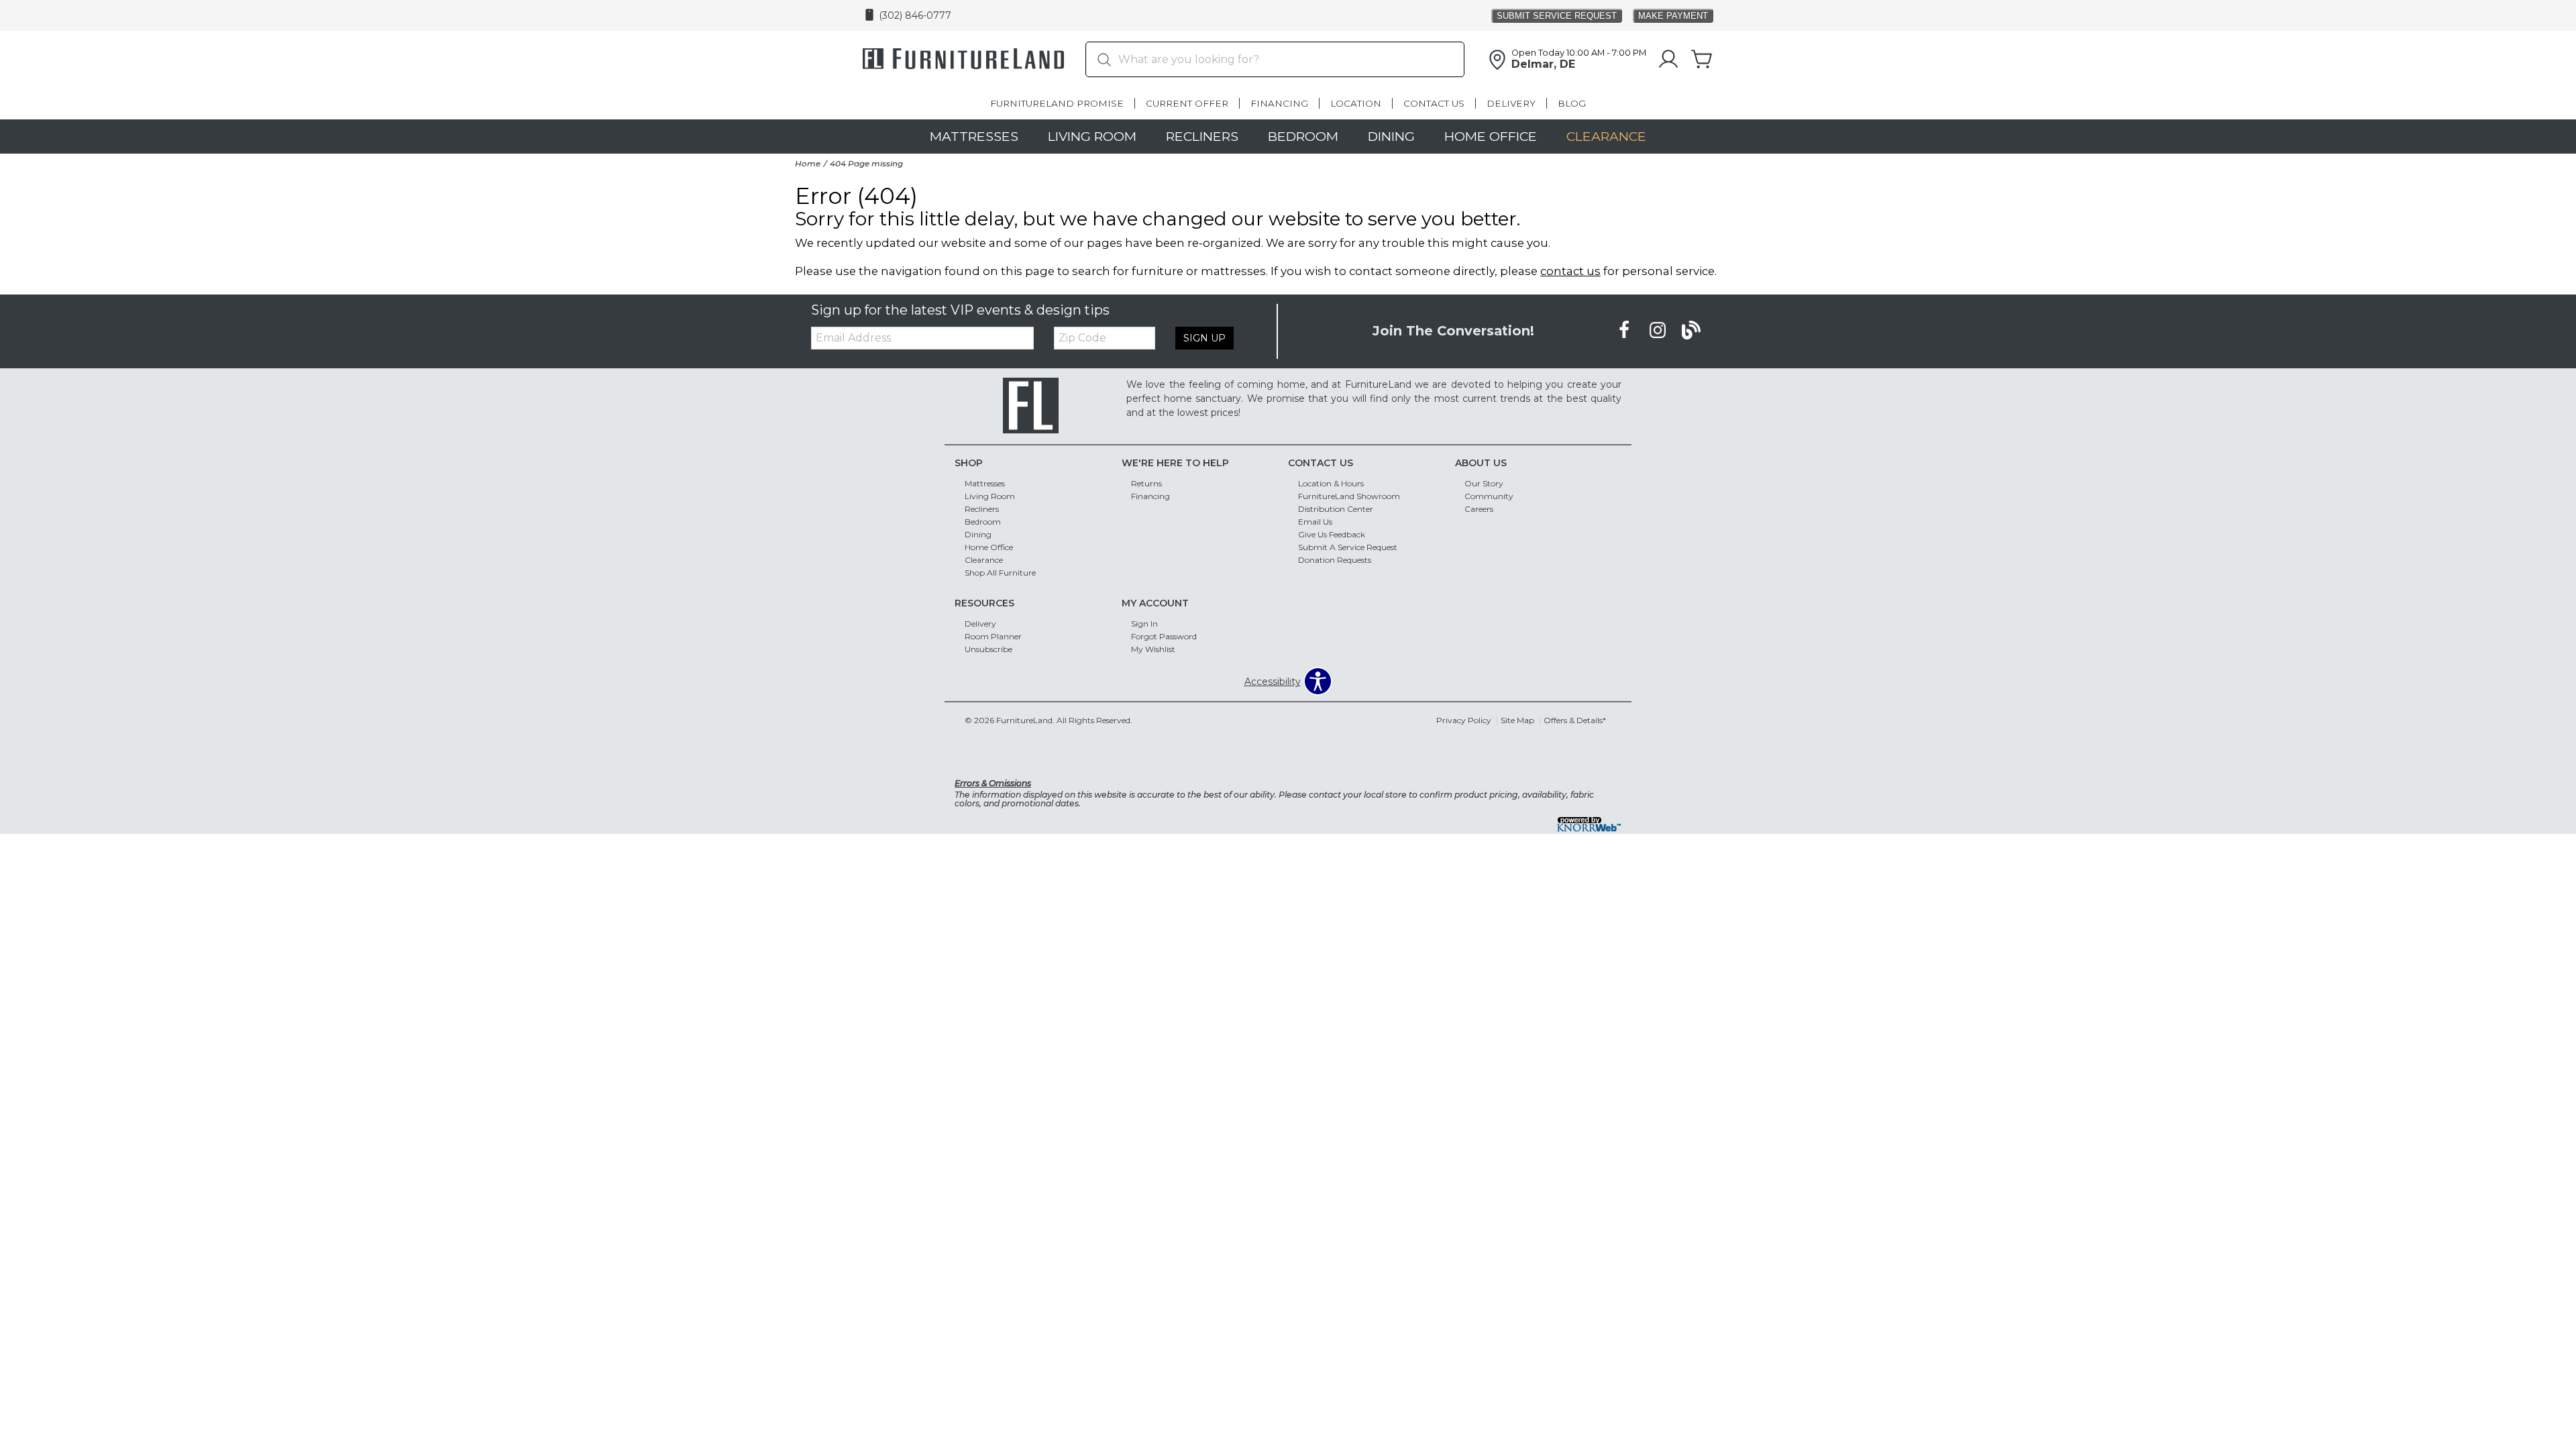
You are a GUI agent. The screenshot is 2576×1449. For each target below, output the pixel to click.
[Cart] (1702, 60)
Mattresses (974, 136)
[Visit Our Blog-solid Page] (1691, 331)
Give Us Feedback (1332, 534)
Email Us (1315, 522)
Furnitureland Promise (1057, 103)
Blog (1572, 103)
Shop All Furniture (1000, 573)
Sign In (1144, 624)
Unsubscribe (988, 649)
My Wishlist (1153, 649)
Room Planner (993, 636)
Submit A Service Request (1348, 547)
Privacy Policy (1464, 720)
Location (1356, 103)
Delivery (1511, 103)
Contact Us (1434, 103)
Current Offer (1187, 103)
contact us (1570, 271)
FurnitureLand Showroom (1349, 496)
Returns (1146, 483)
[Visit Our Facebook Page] (1625, 331)
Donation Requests (1335, 560)
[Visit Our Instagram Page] (1659, 331)
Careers (1479, 509)
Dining (1391, 136)
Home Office (1491, 136)
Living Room (1092, 136)
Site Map (1517, 720)
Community (1489, 496)
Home (808, 163)
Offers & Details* (1575, 720)
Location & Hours (1331, 483)
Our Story (1484, 483)
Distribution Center (1336, 509)
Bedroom (1303, 136)
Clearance (1606, 136)
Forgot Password (1164, 636)
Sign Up (1204, 338)
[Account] (1668, 60)
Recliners (1202, 136)
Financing (1279, 103)
